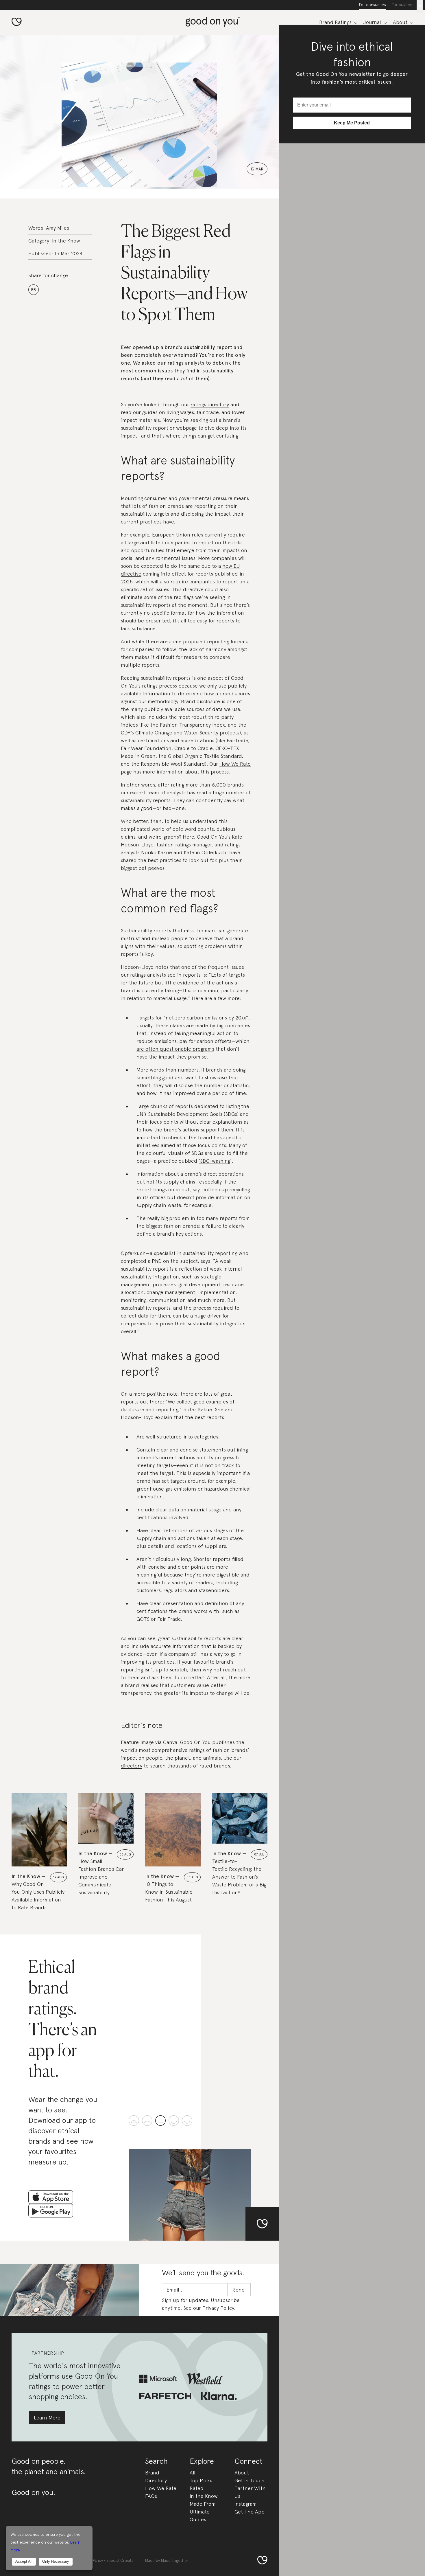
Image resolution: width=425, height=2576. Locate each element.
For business (403, 5)
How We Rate (235, 764)
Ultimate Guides (200, 2516)
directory (132, 1766)
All (193, 2473)
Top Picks (201, 2480)
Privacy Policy (218, 2308)
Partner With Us (250, 2492)
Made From (203, 2504)
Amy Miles (58, 228)
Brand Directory (156, 2476)
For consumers (373, 5)
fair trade (208, 412)
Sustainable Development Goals (185, 1114)
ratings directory (210, 404)
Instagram (246, 2504)
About (242, 2473)
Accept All (24, 2561)
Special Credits (120, 2560)
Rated (197, 2488)
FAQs (151, 2496)
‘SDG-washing (214, 1161)
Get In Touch (250, 2480)
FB (33, 290)
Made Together (175, 2560)
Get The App (250, 2512)
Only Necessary (56, 2561)
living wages (180, 412)
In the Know (66, 241)
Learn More (47, 2418)
